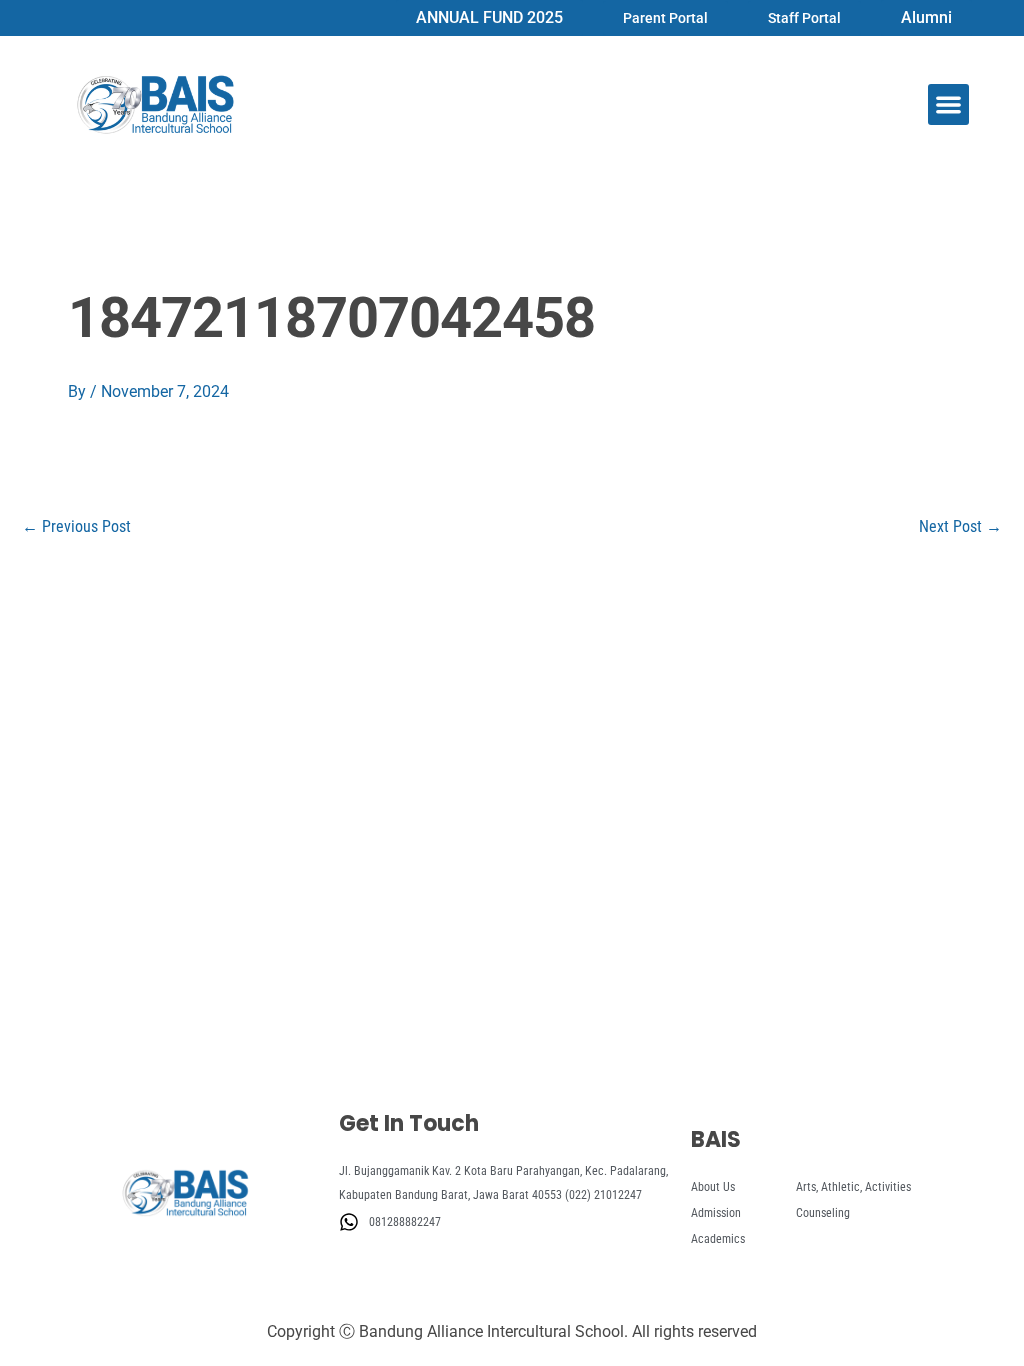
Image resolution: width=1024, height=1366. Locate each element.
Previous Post (76, 527)
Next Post (960, 527)
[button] (948, 104)
